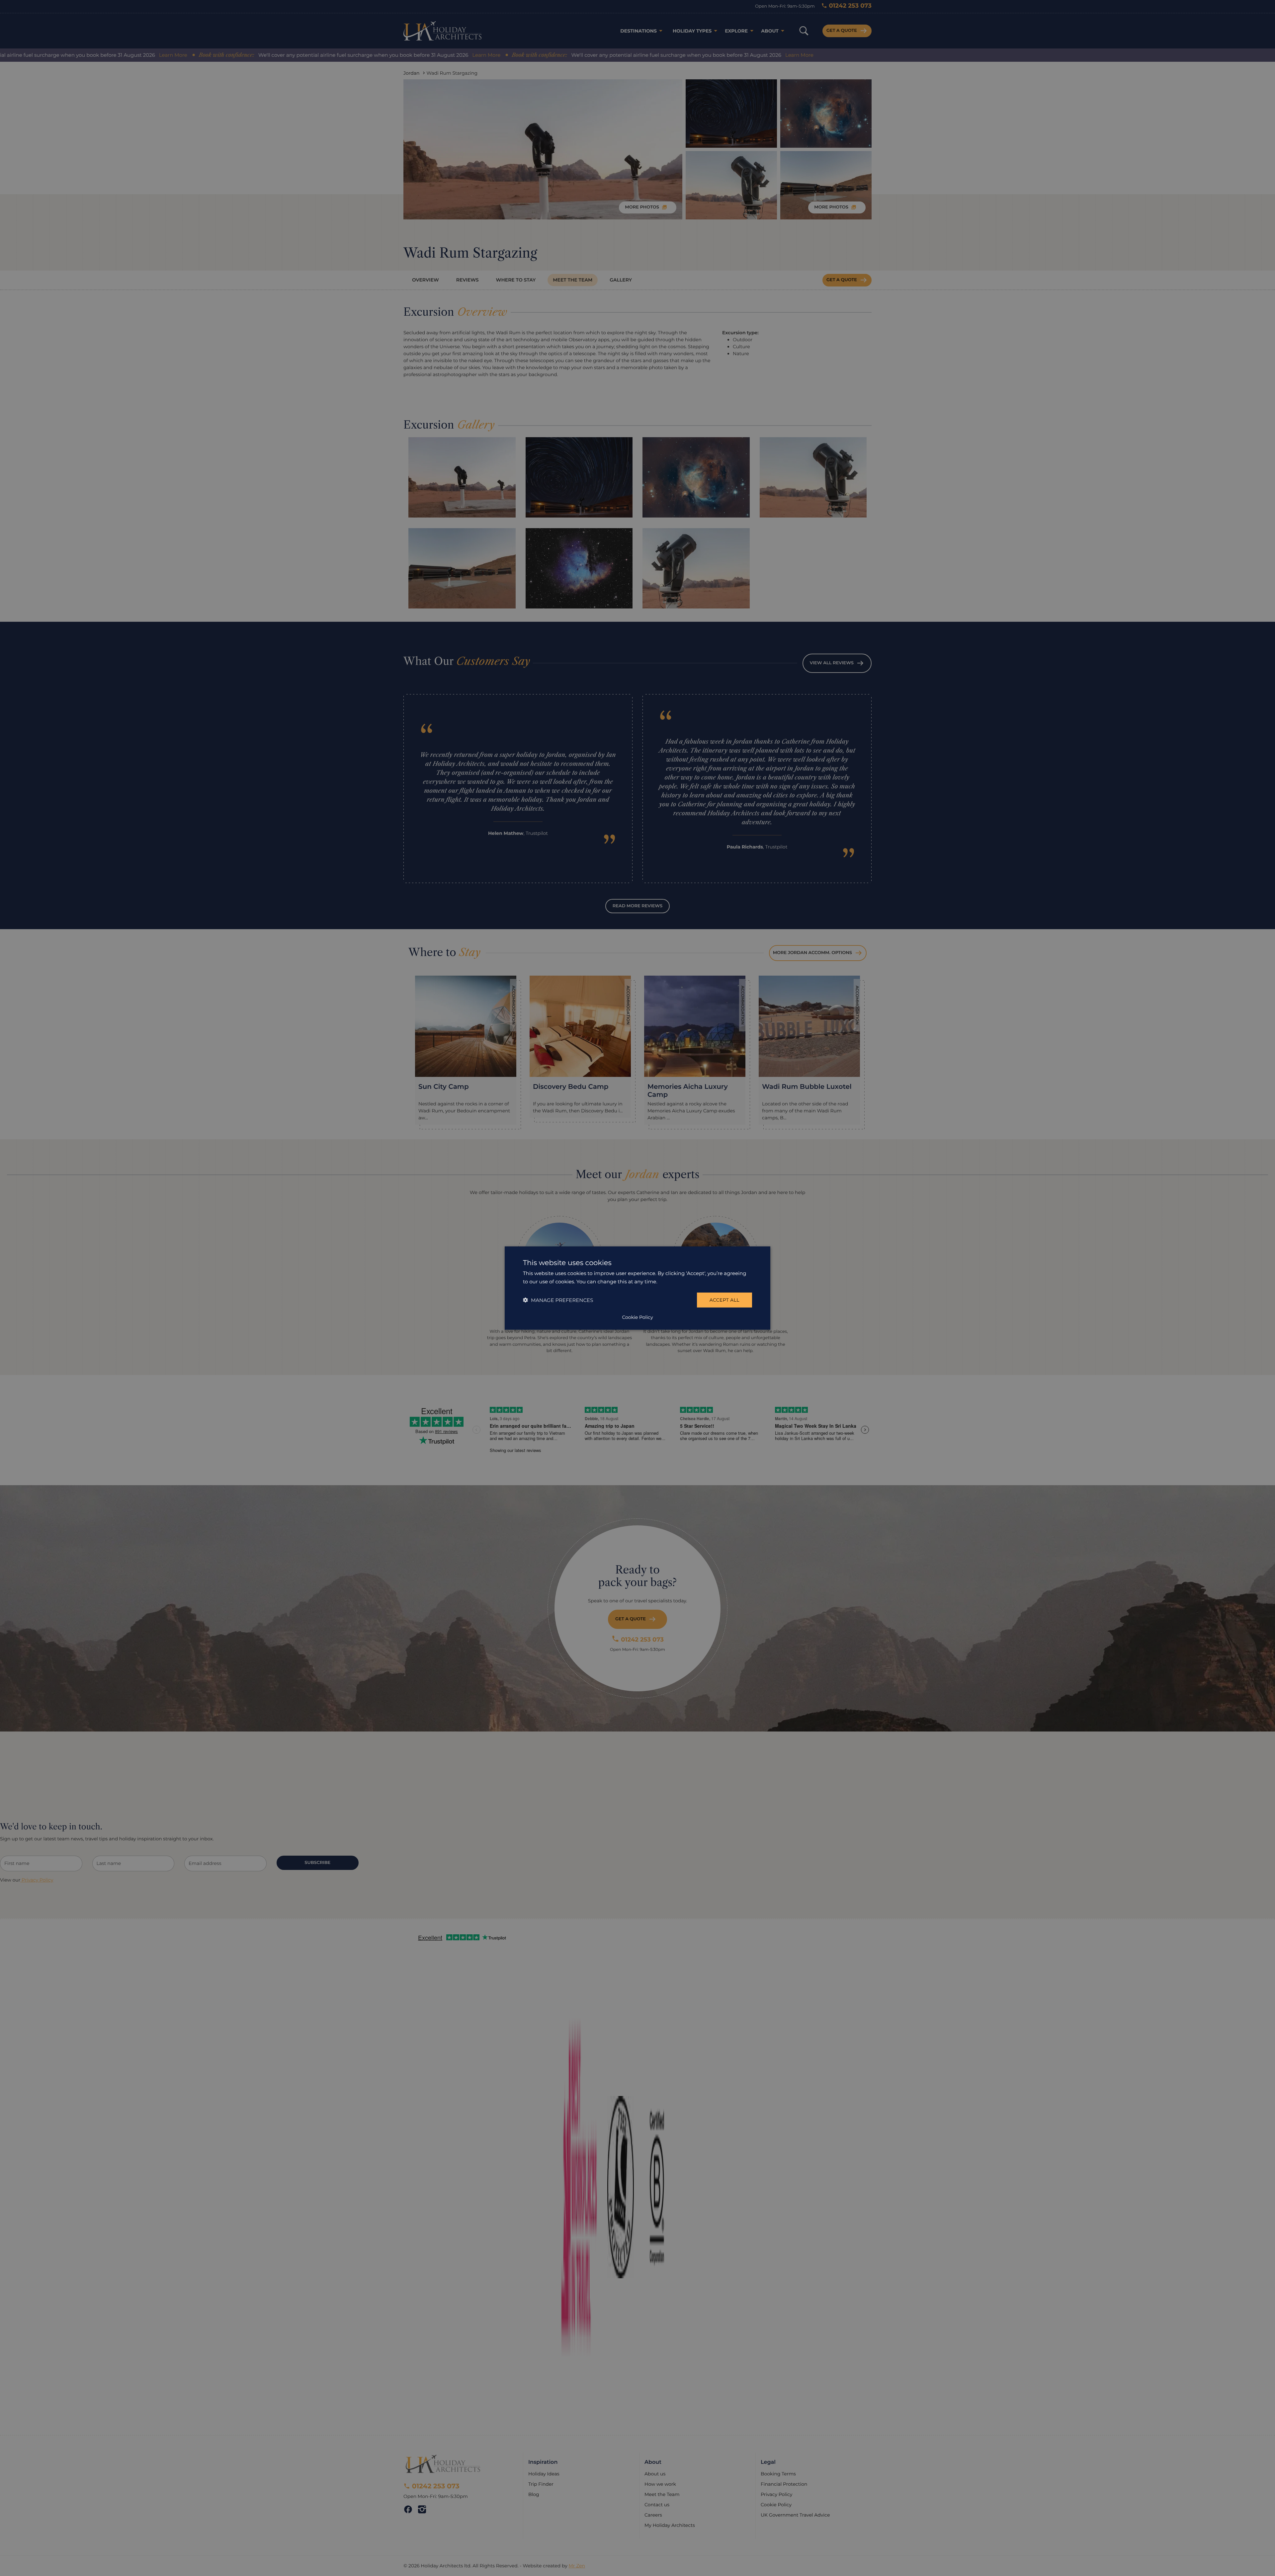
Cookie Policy (637, 1317)
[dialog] (637, 1288)
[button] (558, 1300)
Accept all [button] (724, 1300)
